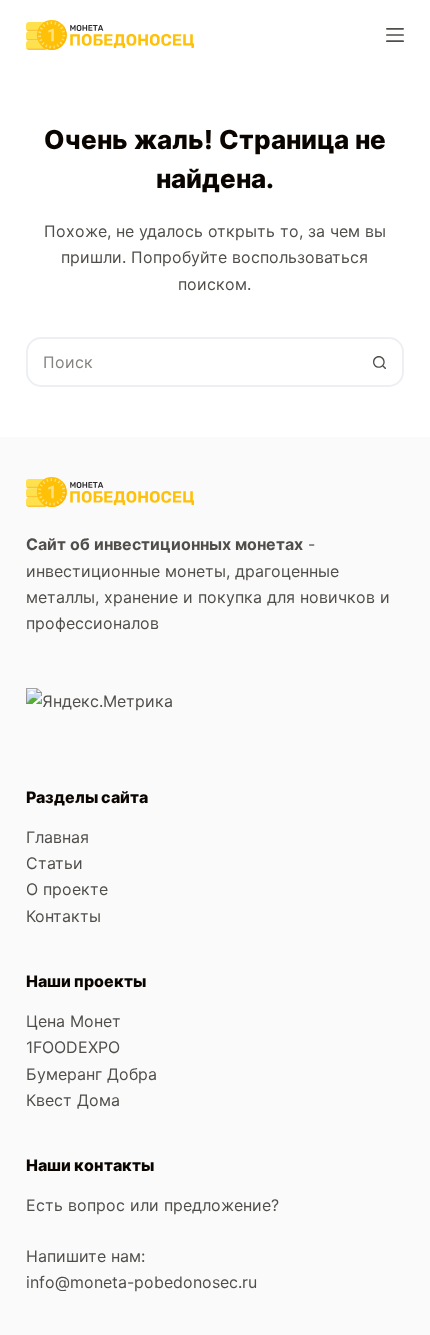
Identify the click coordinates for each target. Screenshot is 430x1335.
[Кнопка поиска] (379, 362)
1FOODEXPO (73, 1047)
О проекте (67, 889)
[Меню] (395, 35)
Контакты (63, 916)
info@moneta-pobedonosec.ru (144, 1282)
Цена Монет (73, 1021)
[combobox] (192, 362)
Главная (57, 837)
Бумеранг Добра (91, 1074)
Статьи (54, 863)
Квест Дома (73, 1100)
